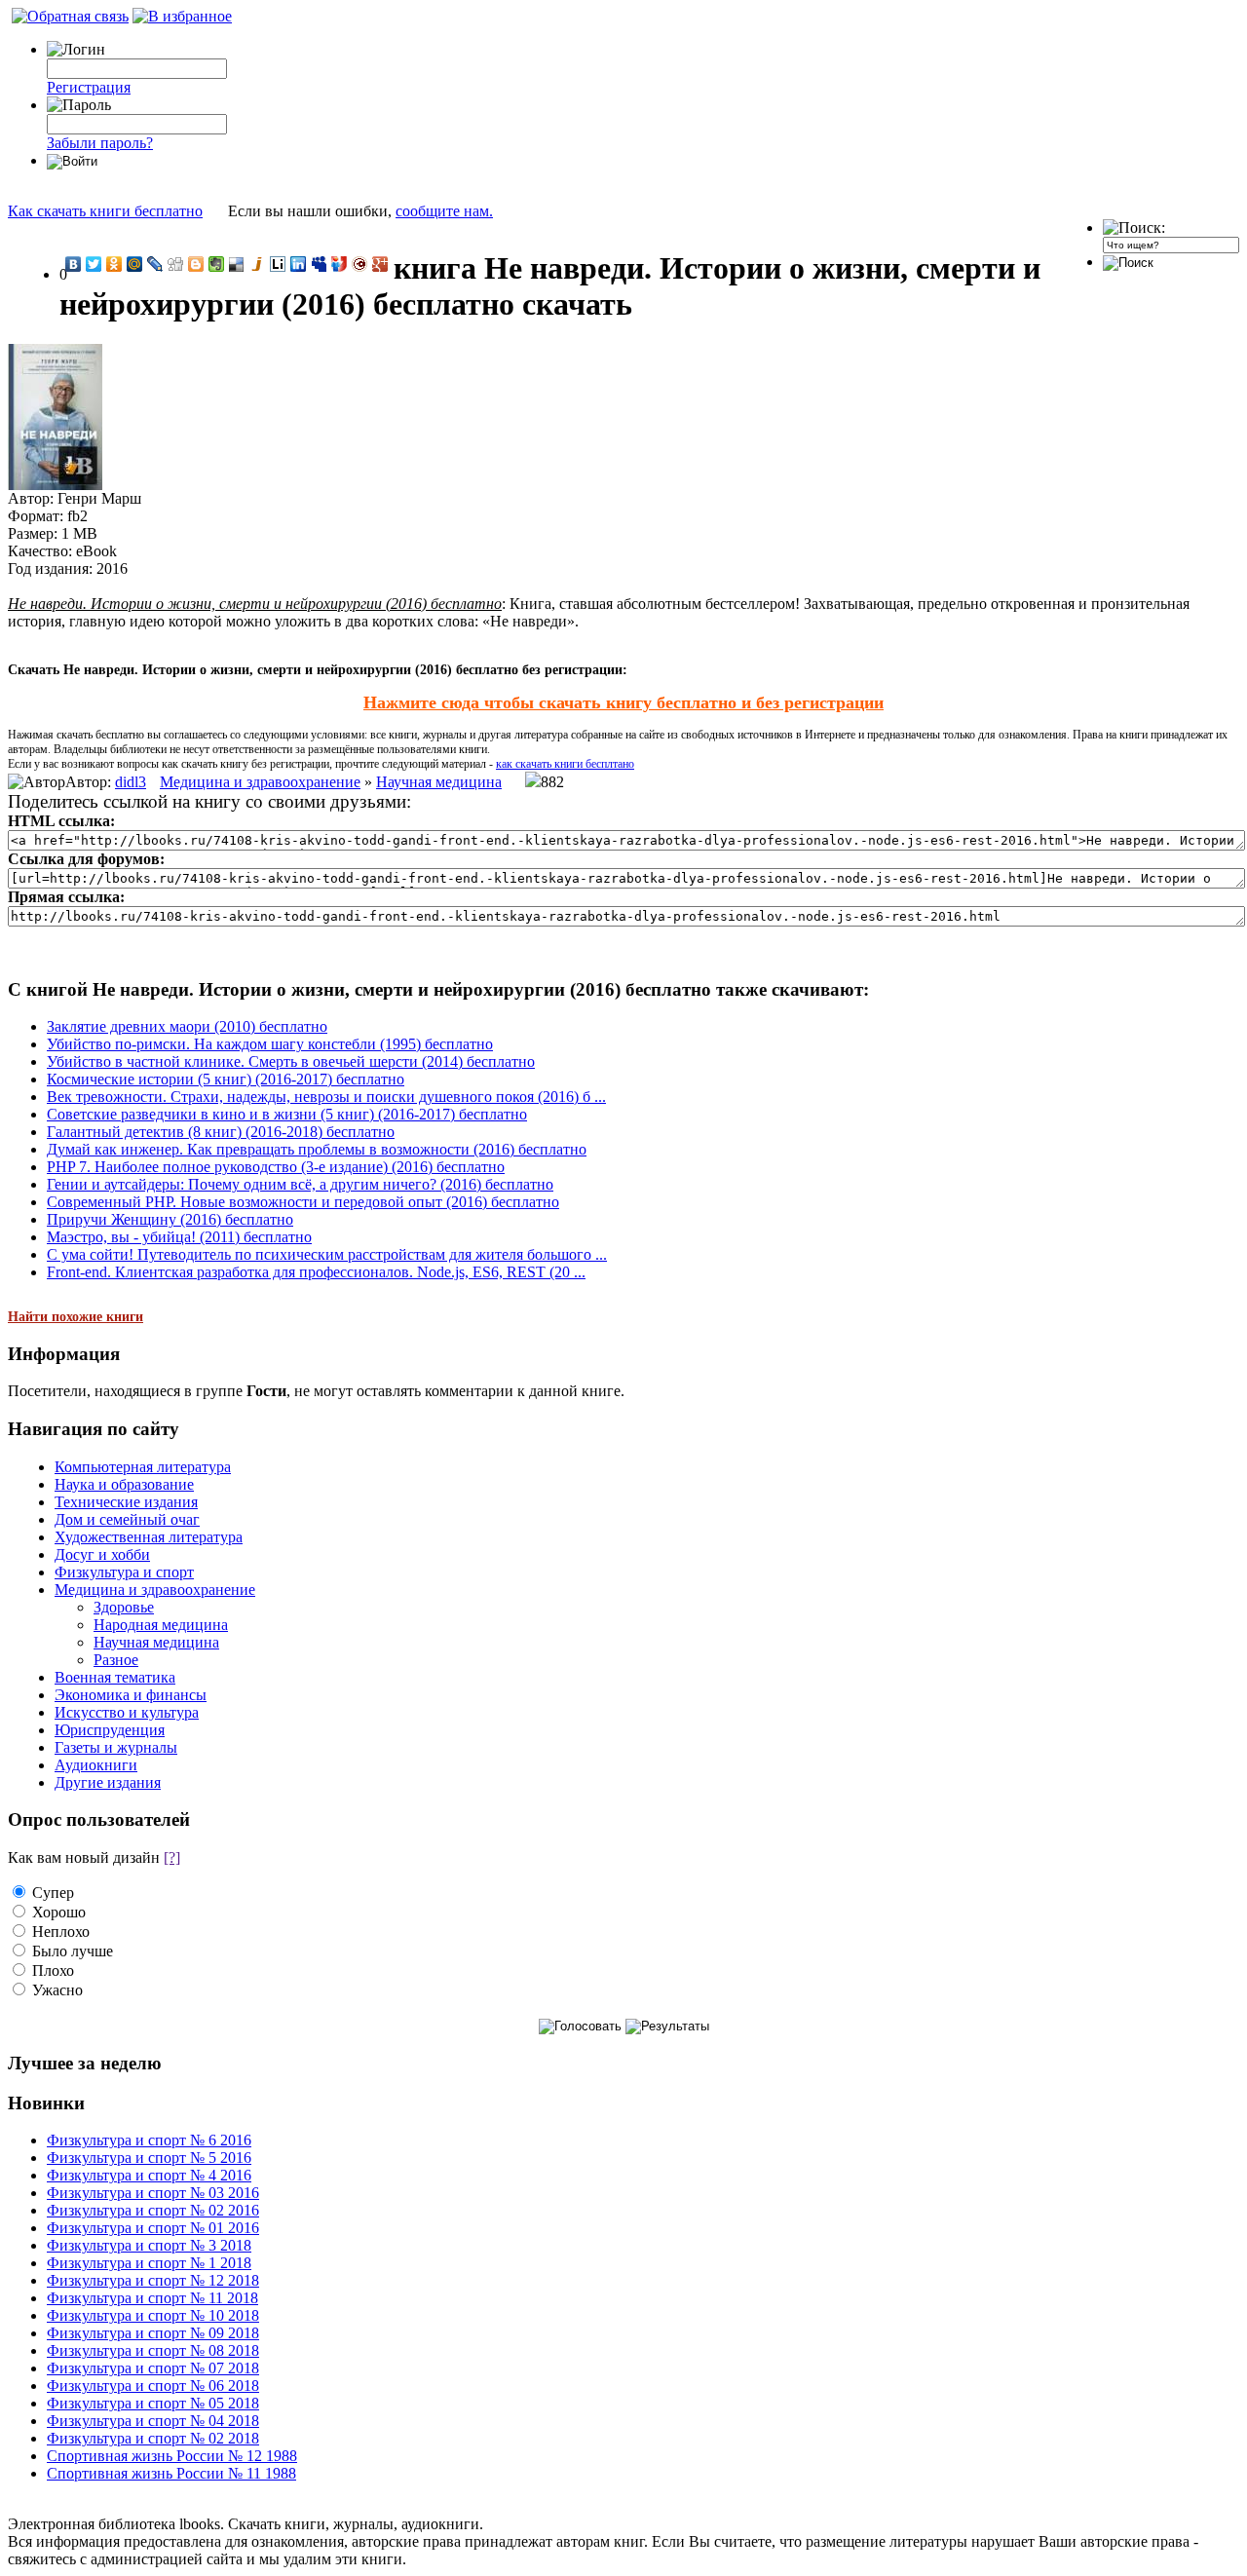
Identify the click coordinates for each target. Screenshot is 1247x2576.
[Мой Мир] (135, 264)
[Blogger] (196, 264)
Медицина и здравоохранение (260, 782)
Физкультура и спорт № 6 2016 (149, 2140)
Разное (116, 1660)
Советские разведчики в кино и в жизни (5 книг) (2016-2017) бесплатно (287, 1114)
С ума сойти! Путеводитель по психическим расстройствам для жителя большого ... (327, 1254)
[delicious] (237, 264)
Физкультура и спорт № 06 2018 (153, 2386)
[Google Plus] (380, 264)
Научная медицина (439, 782)
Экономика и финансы (131, 1695)
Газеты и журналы (116, 1747)
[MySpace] (319, 264)
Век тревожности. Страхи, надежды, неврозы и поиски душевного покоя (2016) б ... (326, 1097)
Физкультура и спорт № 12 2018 (153, 2280)
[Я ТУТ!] (340, 264)
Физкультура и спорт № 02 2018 (153, 2438)
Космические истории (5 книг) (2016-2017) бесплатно (226, 1079)
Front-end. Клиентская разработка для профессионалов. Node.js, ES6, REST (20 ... (316, 1272)
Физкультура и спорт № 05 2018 (153, 2403)
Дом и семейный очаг (127, 1519)
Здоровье (124, 1607)
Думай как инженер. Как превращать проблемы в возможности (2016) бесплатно (317, 1149)
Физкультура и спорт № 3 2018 (149, 2245)
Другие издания (108, 1782)
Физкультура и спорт (124, 1572)
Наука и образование (124, 1484)
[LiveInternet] (278, 264)
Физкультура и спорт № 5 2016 (149, 2158)
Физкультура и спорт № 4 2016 (149, 2175)
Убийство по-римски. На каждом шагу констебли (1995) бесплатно (270, 1044)
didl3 (131, 782)
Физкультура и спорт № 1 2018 (149, 2263)
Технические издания (126, 1502)
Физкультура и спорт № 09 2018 (153, 2333)
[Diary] (360, 264)
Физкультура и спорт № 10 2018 (153, 2315)
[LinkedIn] (299, 264)
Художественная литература (149, 1537)
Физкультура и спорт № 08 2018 (153, 2350)
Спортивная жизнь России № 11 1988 (171, 2473)
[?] (172, 1857)
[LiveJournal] (155, 264)
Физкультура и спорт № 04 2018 (153, 2421)
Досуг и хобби (102, 1554)
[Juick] (258, 264)
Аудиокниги (96, 1765)
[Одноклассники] (114, 264)
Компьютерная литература (143, 1467)
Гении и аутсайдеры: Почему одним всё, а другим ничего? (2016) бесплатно (300, 1184)
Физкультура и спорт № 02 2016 (153, 2210)
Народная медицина (161, 1625)
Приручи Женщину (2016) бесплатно (170, 1219)
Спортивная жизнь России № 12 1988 (172, 2456)
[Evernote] (217, 264)
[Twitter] (94, 264)
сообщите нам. (444, 211)
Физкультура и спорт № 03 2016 (153, 2193)
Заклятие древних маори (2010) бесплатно (187, 1026)
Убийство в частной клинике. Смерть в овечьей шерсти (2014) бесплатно (291, 1061)
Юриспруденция (110, 1730)
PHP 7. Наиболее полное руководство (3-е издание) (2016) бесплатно (276, 1167)
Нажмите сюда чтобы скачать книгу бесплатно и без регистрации (623, 702)
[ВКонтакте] (74, 264)
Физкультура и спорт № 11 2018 (152, 2298)
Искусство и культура (127, 1712)
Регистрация (89, 87)
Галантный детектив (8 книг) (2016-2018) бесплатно (221, 1132)
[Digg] (176, 264)
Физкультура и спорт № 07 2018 (153, 2368)
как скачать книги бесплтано (565, 764)
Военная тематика (115, 1677)
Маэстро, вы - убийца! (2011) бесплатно (179, 1237)
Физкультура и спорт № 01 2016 (153, 2228)
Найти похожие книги (76, 1317)
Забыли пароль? (100, 143)
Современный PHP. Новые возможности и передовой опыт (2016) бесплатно (303, 1202)
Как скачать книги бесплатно (105, 211)
